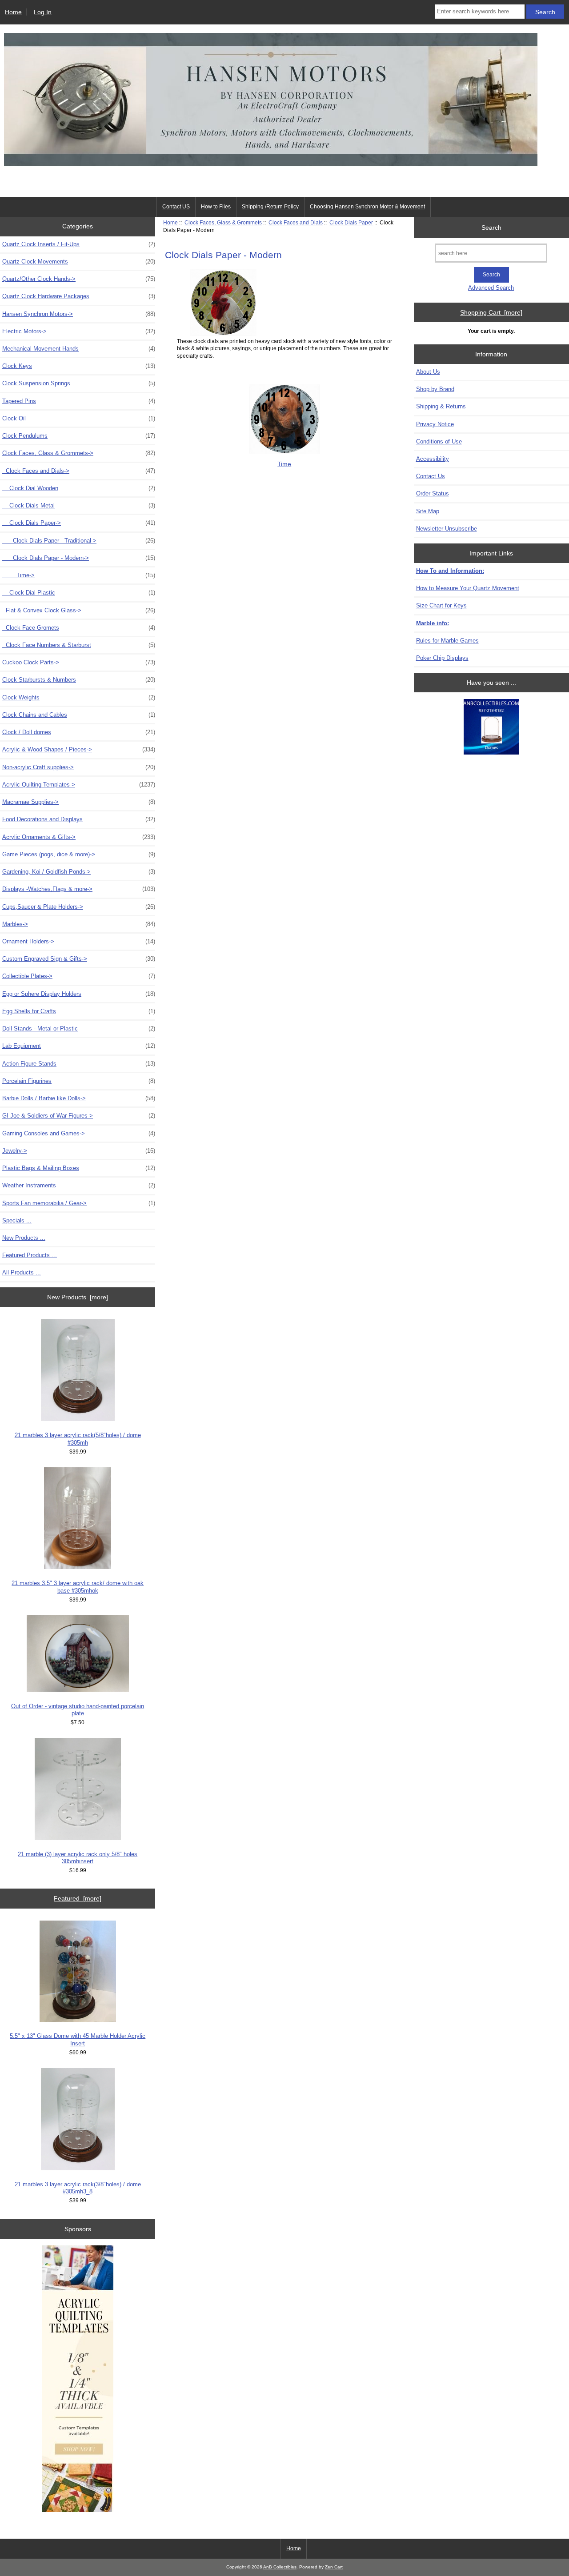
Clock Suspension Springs (79, 383)
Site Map (428, 511)
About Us (428, 372)
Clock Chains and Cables (79, 715)
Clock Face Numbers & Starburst (79, 645)
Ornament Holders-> (79, 941)
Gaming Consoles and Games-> (79, 1133)
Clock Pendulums (79, 436)
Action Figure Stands (79, 1064)
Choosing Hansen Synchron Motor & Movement (367, 207)
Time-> (79, 575)
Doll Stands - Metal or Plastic (79, 1028)
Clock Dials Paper (351, 222)
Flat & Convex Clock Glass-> (79, 610)
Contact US (176, 207)
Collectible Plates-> (79, 976)
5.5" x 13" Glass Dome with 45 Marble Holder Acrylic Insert (78, 2039)
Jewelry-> (79, 1151)
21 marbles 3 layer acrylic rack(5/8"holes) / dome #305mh (78, 1439)
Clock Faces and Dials (296, 222)
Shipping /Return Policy (270, 207)
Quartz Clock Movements (79, 262)
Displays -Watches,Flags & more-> (79, 889)
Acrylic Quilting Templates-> (79, 785)
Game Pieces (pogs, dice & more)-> (79, 854)
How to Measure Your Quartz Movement (468, 588)
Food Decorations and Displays (79, 819)
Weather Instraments (79, 1185)
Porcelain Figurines (79, 1081)
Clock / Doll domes (79, 732)
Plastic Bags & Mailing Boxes (79, 1168)
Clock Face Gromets (79, 628)
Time (284, 464)
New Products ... (24, 1238)
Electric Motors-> (79, 331)
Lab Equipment (79, 1046)
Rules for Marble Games (447, 641)
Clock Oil (79, 418)
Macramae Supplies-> (79, 802)
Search (491, 227)
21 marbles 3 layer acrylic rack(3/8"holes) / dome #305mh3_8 (78, 2188)
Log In (43, 12)
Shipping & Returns (441, 406)
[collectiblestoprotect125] (491, 728)
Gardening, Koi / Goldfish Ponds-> (79, 872)
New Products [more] (78, 1297)
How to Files (216, 207)
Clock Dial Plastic (79, 593)
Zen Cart (334, 2567)
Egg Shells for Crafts (79, 1011)
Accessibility (433, 459)
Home (13, 12)
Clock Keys (79, 366)
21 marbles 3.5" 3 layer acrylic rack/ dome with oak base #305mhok (78, 1587)
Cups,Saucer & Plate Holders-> (79, 907)
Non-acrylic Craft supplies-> (79, 767)
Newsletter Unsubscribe (447, 529)
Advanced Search (491, 288)
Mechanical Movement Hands (79, 349)
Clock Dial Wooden (79, 488)
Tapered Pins (79, 401)
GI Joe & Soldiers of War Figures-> (79, 1116)
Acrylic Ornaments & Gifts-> (79, 837)
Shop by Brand (435, 389)
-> (79, 453)
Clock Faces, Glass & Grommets (223, 222)
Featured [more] (78, 1898)
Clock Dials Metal (79, 505)
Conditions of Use (439, 441)
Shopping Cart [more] (491, 312)
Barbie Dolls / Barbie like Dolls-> (79, 1098)
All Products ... (22, 1272)
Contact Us (431, 476)
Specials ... (17, 1220)
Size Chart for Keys (441, 605)
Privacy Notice (435, 424)
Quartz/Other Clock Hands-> (79, 279)
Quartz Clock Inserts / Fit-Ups (79, 244)
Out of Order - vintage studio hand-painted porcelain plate (78, 1710)
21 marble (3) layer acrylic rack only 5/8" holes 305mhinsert (78, 1858)
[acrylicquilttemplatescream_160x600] (78, 2380)
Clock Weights (79, 697)
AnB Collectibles (280, 2567)
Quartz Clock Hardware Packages (79, 296)
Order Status (433, 493)
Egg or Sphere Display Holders (79, 994)
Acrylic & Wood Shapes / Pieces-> (79, 749)
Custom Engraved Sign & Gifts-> (79, 959)
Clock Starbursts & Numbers (79, 680)
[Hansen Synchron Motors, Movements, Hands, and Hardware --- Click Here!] (271, 184)
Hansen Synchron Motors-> (79, 314)
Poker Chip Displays (442, 658)
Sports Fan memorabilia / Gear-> (79, 1203)
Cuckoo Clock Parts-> (79, 662)
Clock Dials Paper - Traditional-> (79, 541)
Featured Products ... (30, 1255)
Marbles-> (79, 924)
